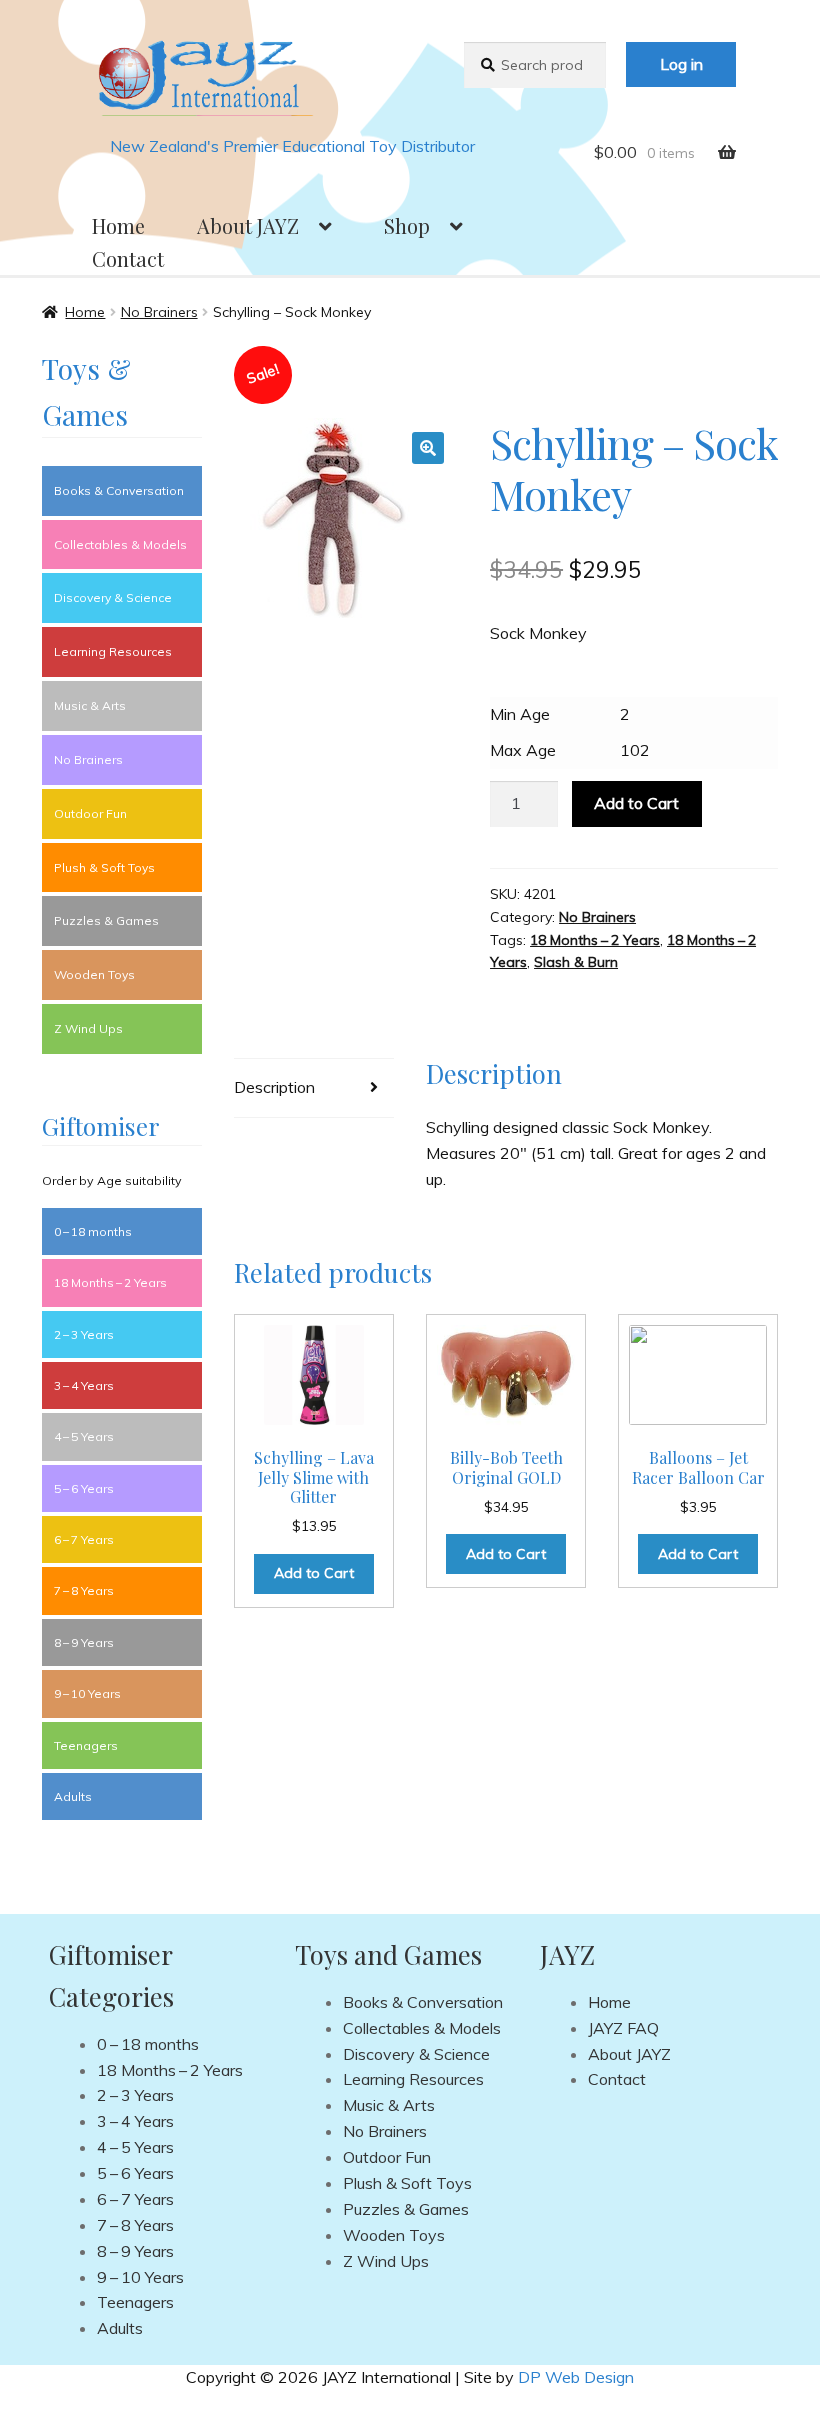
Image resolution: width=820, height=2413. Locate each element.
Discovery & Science (113, 597)
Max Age (523, 750)
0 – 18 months (93, 1231)
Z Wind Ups (88, 1028)
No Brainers (159, 312)
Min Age (520, 714)
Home (118, 225)
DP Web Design (576, 2377)
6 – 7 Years (84, 1539)
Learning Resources (113, 651)
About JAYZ (248, 225)
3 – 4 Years (84, 1385)
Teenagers (86, 1745)
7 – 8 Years (84, 1590)
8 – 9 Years (84, 1642)
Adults (73, 1796)
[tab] (314, 1088)
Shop (407, 225)
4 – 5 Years (84, 1436)
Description (274, 1087)
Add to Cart (636, 803)
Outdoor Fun (90, 813)
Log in (681, 64)
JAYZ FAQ (623, 2028)
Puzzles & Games (106, 920)
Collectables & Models (120, 544)
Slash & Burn (576, 962)
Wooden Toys (94, 974)
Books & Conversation (119, 490)
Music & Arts (90, 705)
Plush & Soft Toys (104, 867)
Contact (128, 258)
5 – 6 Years (84, 1488)
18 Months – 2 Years (595, 940)
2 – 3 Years (84, 1334)
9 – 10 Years (87, 1693)
